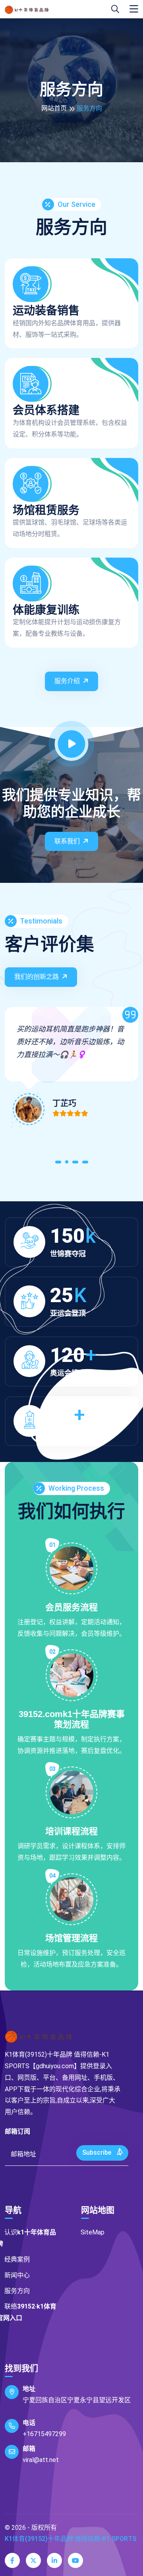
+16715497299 (44, 2434)
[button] (58, 1164)
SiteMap (93, 2232)
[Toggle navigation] (134, 9)
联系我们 (67, 841)
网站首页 (54, 108)
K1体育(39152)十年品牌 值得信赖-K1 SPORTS (71, 2539)
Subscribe (98, 2153)
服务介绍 (67, 681)
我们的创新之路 (37, 977)
